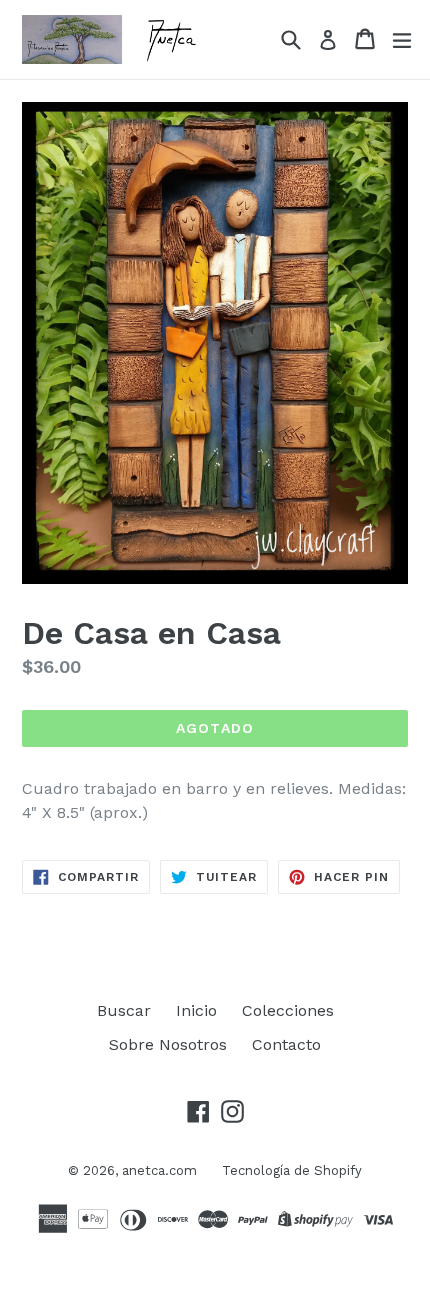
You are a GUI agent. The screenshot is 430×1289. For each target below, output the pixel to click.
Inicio (196, 1010)
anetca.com (159, 1170)
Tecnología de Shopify (292, 1170)
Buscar (124, 1010)
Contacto (286, 1044)
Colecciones (288, 1010)
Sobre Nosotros (168, 1044)
